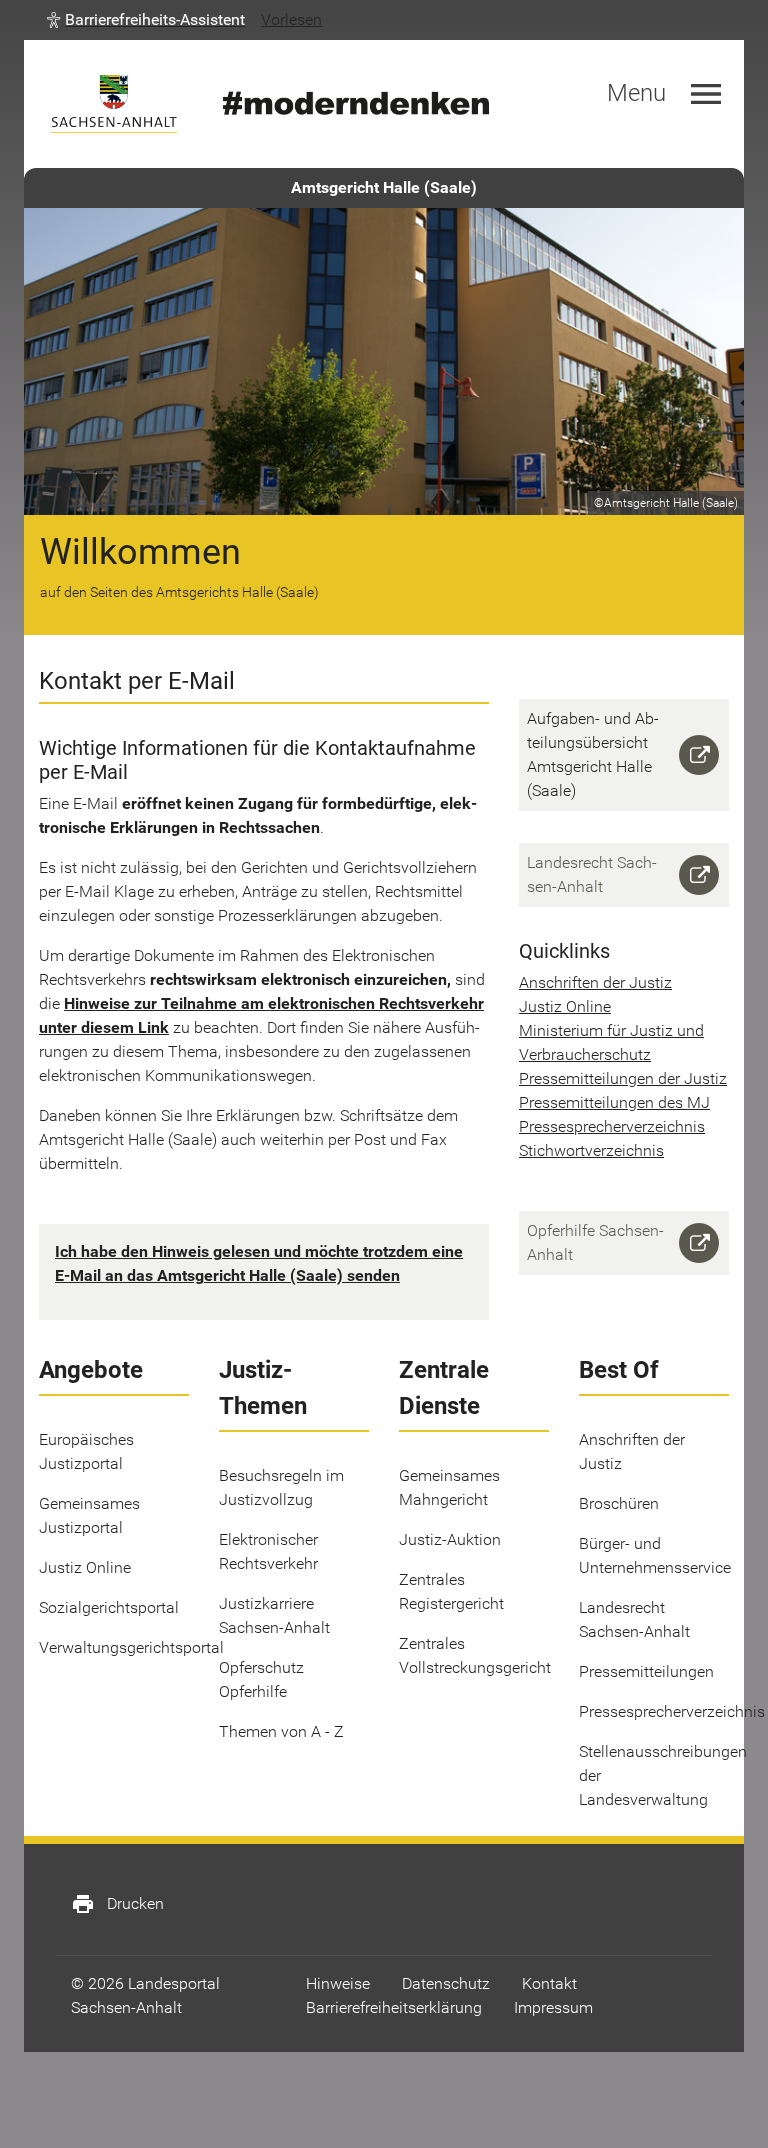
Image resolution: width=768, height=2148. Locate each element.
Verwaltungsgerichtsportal (131, 1647)
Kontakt (549, 1983)
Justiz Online (565, 1006)
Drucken (117, 1904)
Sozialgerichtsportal (109, 1607)
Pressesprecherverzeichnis (612, 1126)
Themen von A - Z (281, 1731)
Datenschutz (446, 1983)
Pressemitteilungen (646, 1671)
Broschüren (619, 1503)
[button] (146, 20)
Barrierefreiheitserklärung (394, 2007)
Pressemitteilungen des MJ (614, 1102)
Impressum (553, 2007)
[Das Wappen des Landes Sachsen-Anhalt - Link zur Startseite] (114, 104)
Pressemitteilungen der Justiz (623, 1078)
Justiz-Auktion (450, 1539)
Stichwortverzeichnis (591, 1150)
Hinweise (338, 1983)
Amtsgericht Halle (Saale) (384, 187)
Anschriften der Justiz (595, 982)
